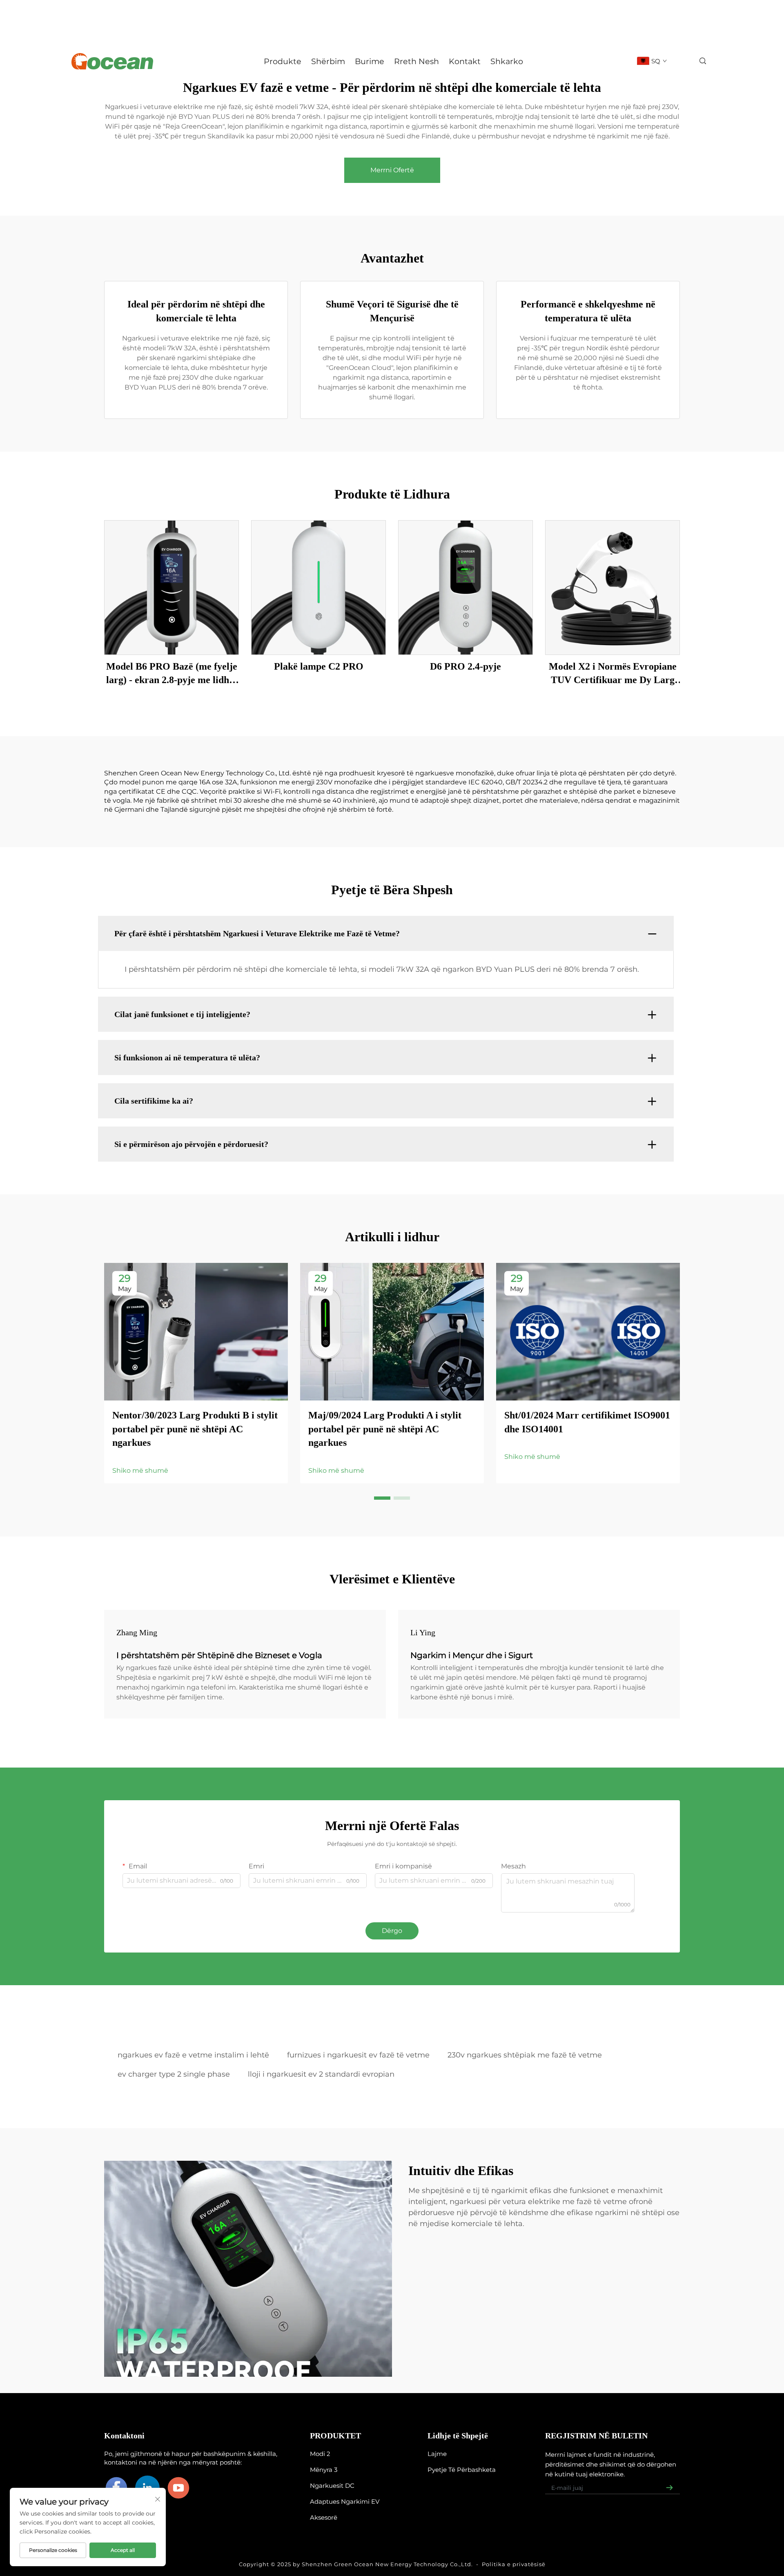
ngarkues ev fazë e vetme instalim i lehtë (193, 2055)
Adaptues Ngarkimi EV (345, 2501)
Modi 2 (320, 2454)
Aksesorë (324, 2517)
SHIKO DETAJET (172, 587)
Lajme (437, 2454)
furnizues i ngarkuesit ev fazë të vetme (358, 2055)
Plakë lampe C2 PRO (319, 666)
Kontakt (465, 61)
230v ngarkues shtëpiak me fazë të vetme (525, 2055)
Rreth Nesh (416, 61)
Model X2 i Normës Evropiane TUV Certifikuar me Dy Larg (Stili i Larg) (613, 674)
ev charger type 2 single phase (174, 2074)
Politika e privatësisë (514, 2564)
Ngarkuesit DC (332, 2486)
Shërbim (328, 61)
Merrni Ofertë (392, 170)
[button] (382, 1498)
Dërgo (392, 1931)
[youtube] (178, 2488)
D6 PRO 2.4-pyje (465, 666)
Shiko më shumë (140, 1471)
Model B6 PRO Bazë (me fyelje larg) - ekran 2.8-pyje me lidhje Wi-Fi (172, 674)
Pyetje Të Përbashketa (462, 2470)
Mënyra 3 (324, 2470)
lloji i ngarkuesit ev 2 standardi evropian (321, 2074)
